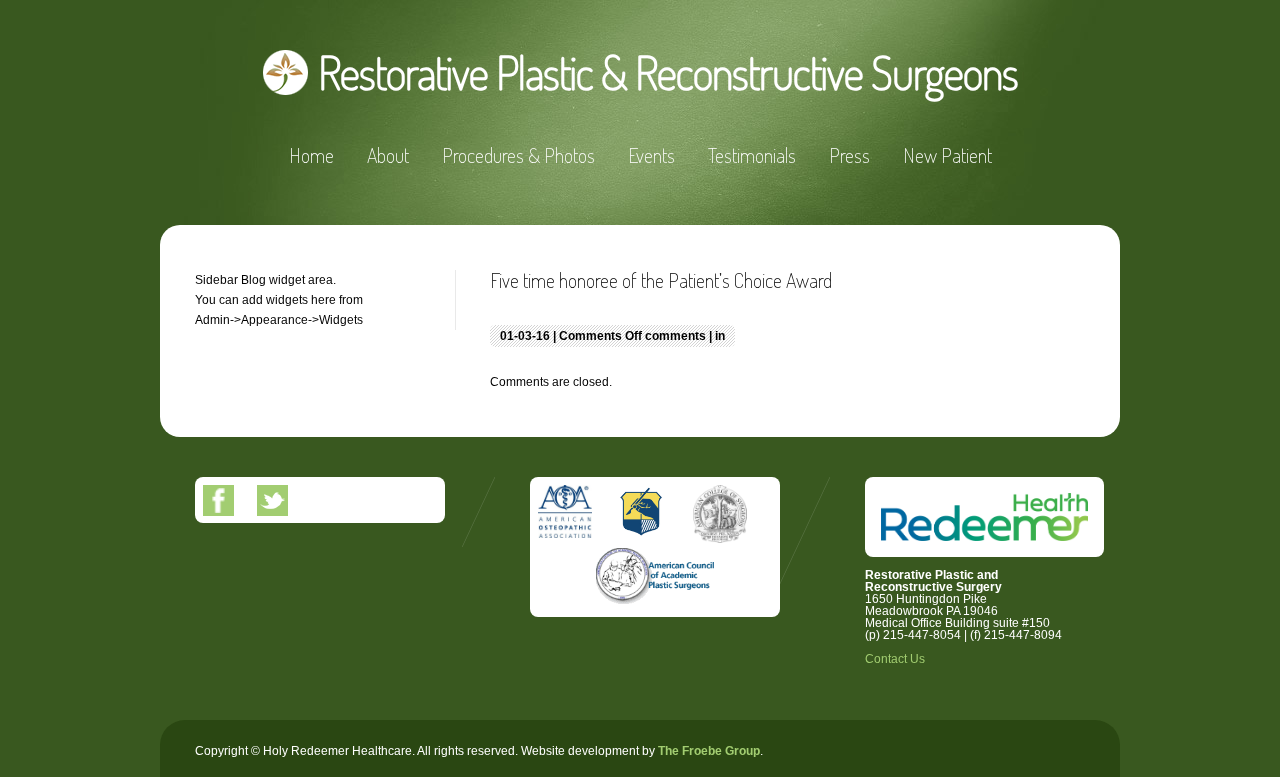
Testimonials (752, 155)
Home (311, 155)
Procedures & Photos (518, 155)
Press (849, 155)
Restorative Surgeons (668, 72)
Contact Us (895, 659)
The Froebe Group (709, 751)
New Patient (947, 155)
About (388, 155)
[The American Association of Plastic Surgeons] (638, 605)
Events (651, 155)
